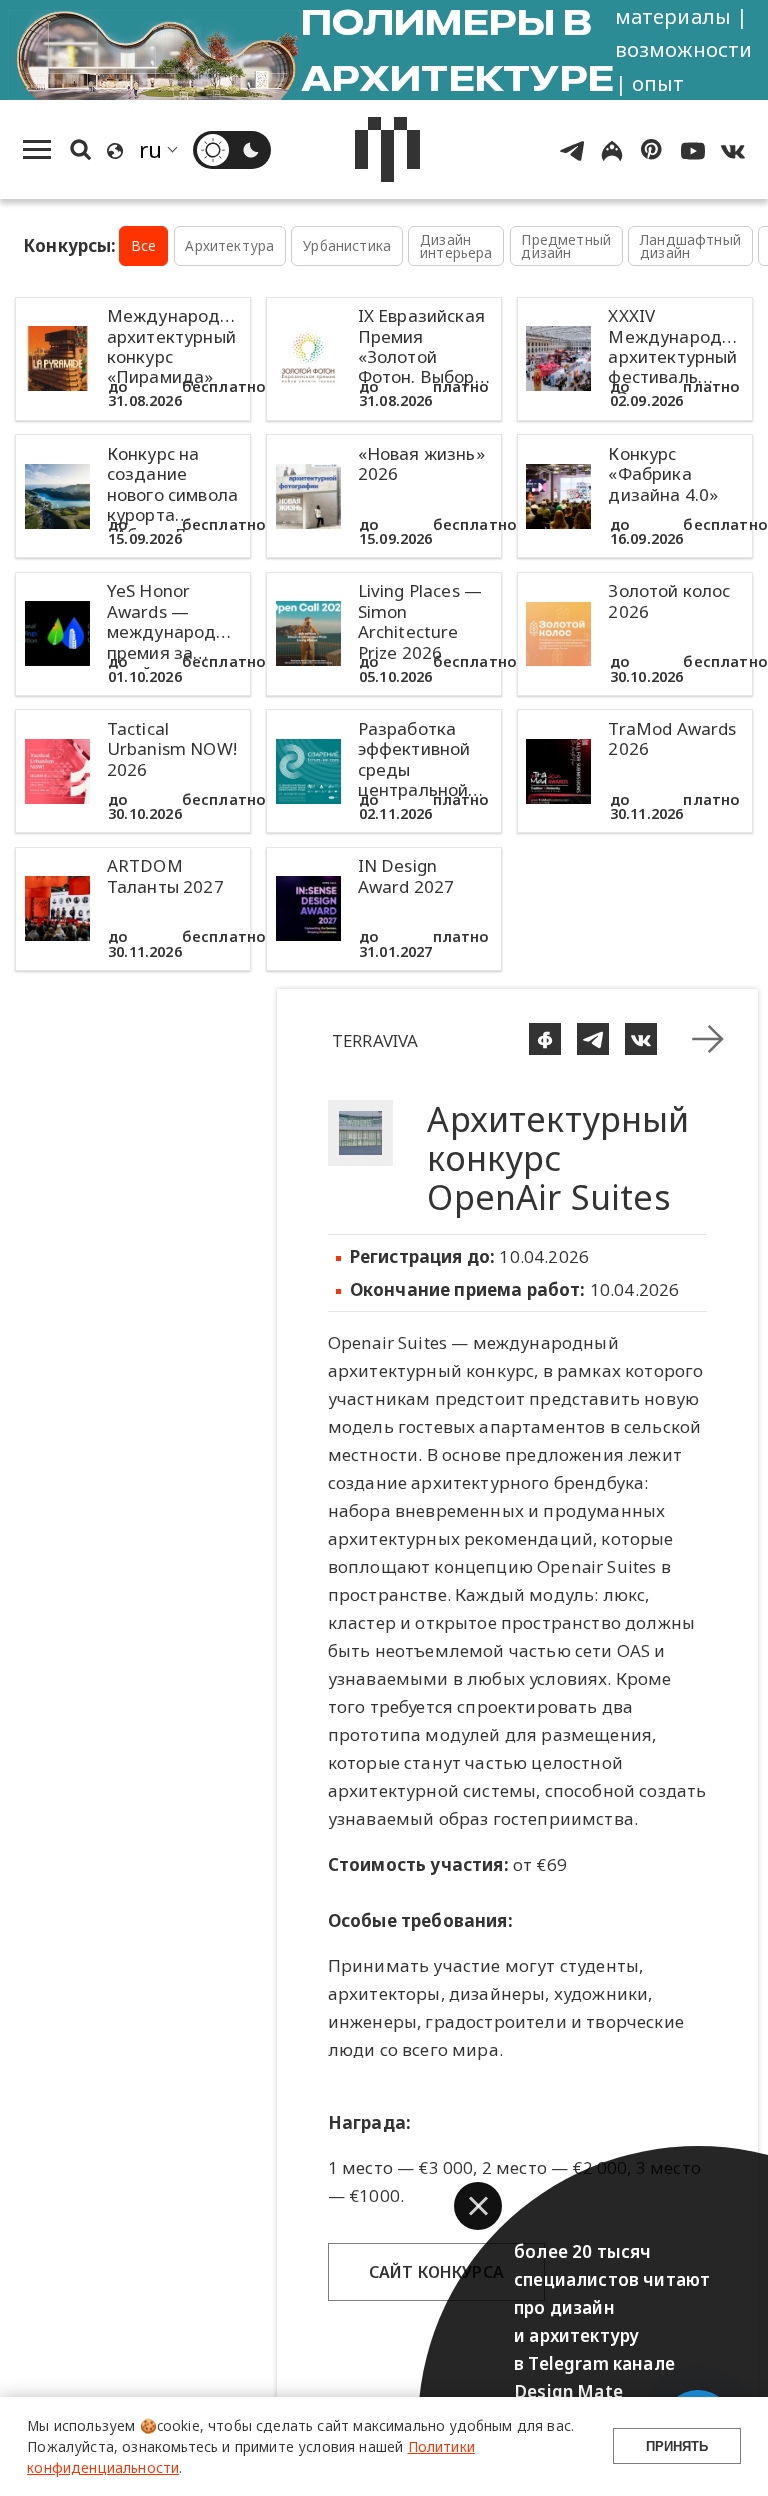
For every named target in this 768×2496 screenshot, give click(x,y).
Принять (677, 2446)
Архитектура (229, 245)
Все (144, 245)
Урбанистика (347, 245)
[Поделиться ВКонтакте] (641, 1039)
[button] (478, 2206)
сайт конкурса (436, 2272)
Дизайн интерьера (456, 246)
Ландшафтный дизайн (690, 246)
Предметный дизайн (566, 246)
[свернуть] (708, 1039)
